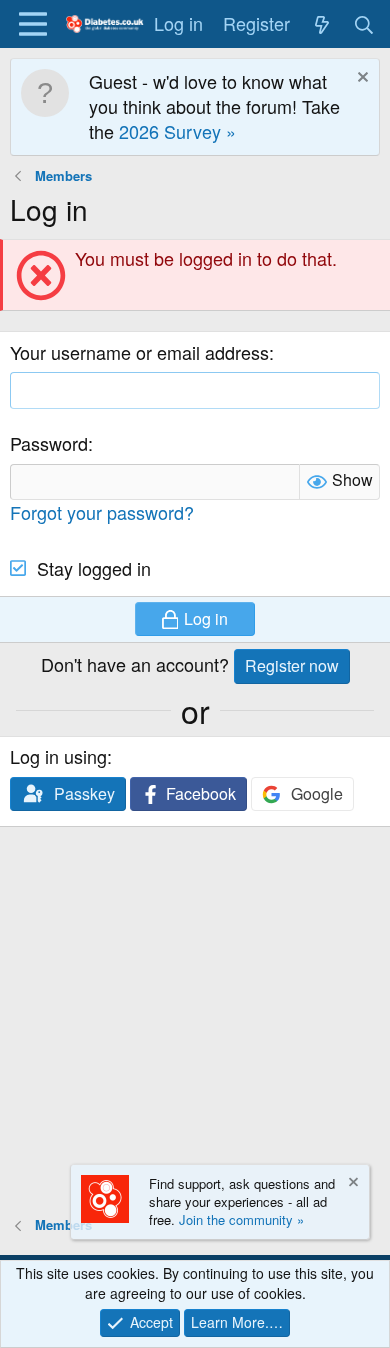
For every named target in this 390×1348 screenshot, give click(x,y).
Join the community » (241, 1219)
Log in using (58, 756)
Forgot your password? (102, 512)
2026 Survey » (177, 131)
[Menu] (32, 24)
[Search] (364, 23)
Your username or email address (139, 352)
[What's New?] (321, 23)
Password (49, 443)
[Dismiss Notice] (360, 79)
